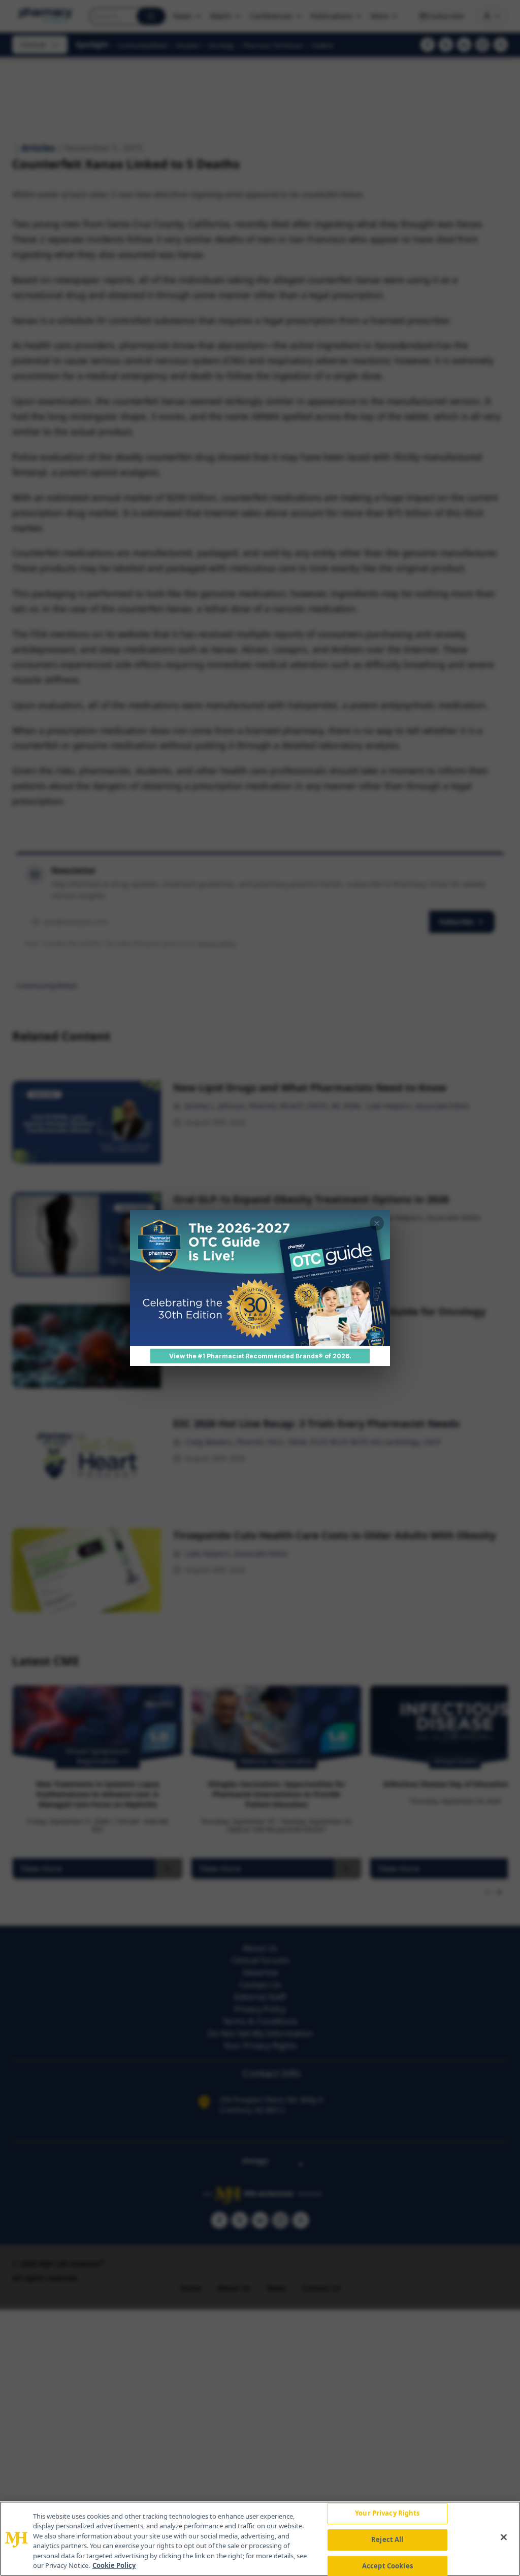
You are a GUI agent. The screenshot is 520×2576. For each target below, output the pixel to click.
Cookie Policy (114, 2565)
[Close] (504, 2537)
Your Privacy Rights (387, 2514)
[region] (260, 2539)
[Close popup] (377, 1223)
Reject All (387, 2539)
